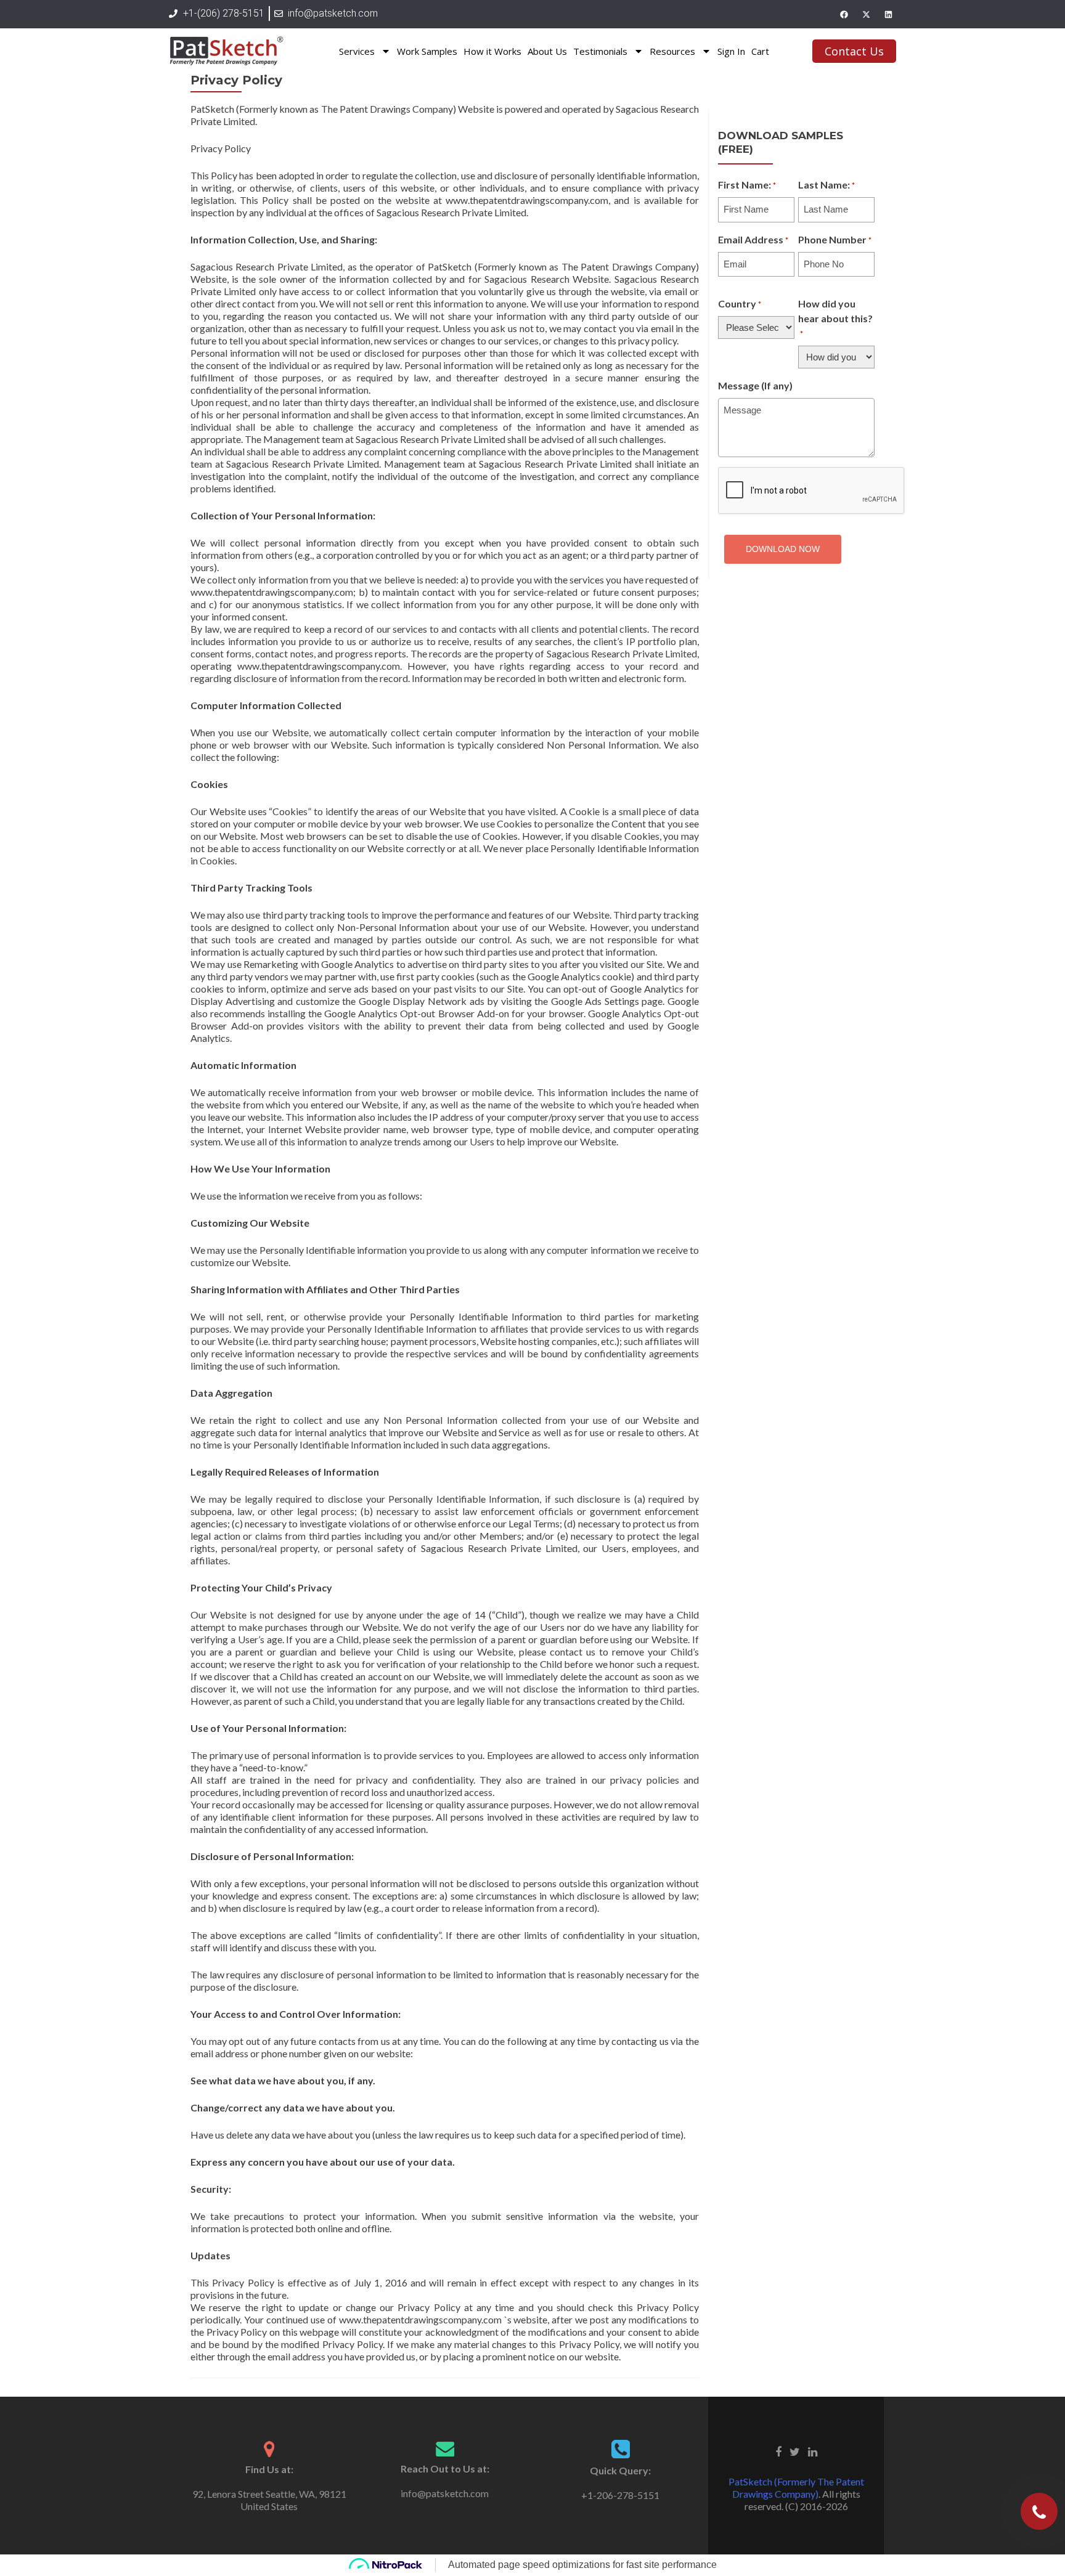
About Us (547, 51)
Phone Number (835, 239)
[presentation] (812, 491)
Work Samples (427, 51)
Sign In (731, 51)
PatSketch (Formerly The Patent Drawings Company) (796, 2488)
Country (740, 303)
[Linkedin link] (813, 2450)
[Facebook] (844, 14)
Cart (760, 51)
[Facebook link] (778, 2450)
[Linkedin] (888, 14)
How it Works (492, 51)
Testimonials (600, 51)
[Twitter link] (795, 2450)
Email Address (753, 239)
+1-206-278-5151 (620, 2495)
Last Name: (826, 185)
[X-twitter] (866, 14)
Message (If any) (755, 385)
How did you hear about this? (835, 318)
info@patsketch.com (445, 2493)
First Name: (747, 185)
